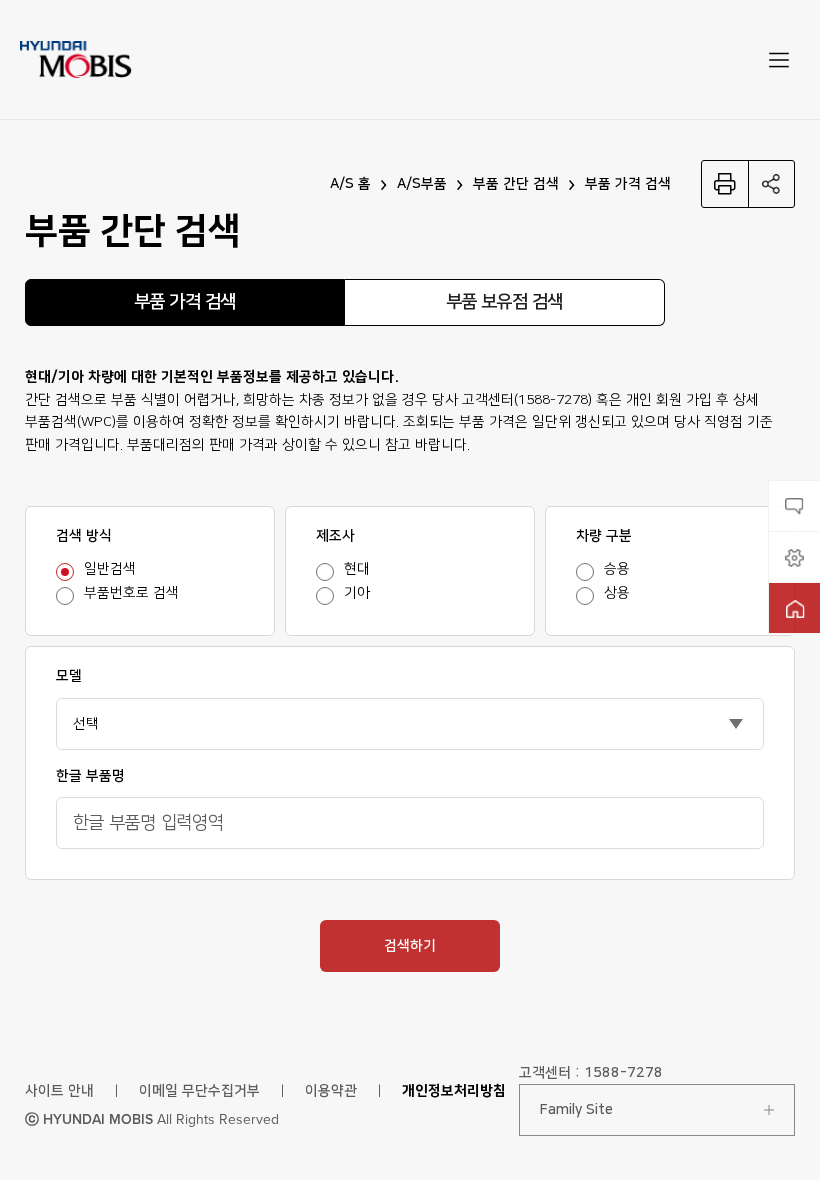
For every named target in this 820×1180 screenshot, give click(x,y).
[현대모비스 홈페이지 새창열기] (794, 608)
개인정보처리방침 (454, 1091)
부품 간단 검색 (516, 184)
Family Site (576, 1110)
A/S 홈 (350, 184)
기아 (357, 593)
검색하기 (410, 946)
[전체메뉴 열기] (779, 60)
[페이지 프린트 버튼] (725, 184)
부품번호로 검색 (131, 593)
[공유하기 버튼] (771, 184)
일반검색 (110, 569)
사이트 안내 (59, 1091)
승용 (617, 569)
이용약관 (331, 1091)
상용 (617, 593)
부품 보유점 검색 (504, 302)
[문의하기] (794, 506)
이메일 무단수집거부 (199, 1091)
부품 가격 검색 (628, 184)
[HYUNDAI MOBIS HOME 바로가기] (76, 59)
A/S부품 (422, 184)
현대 (357, 569)
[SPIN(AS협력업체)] (794, 557)
